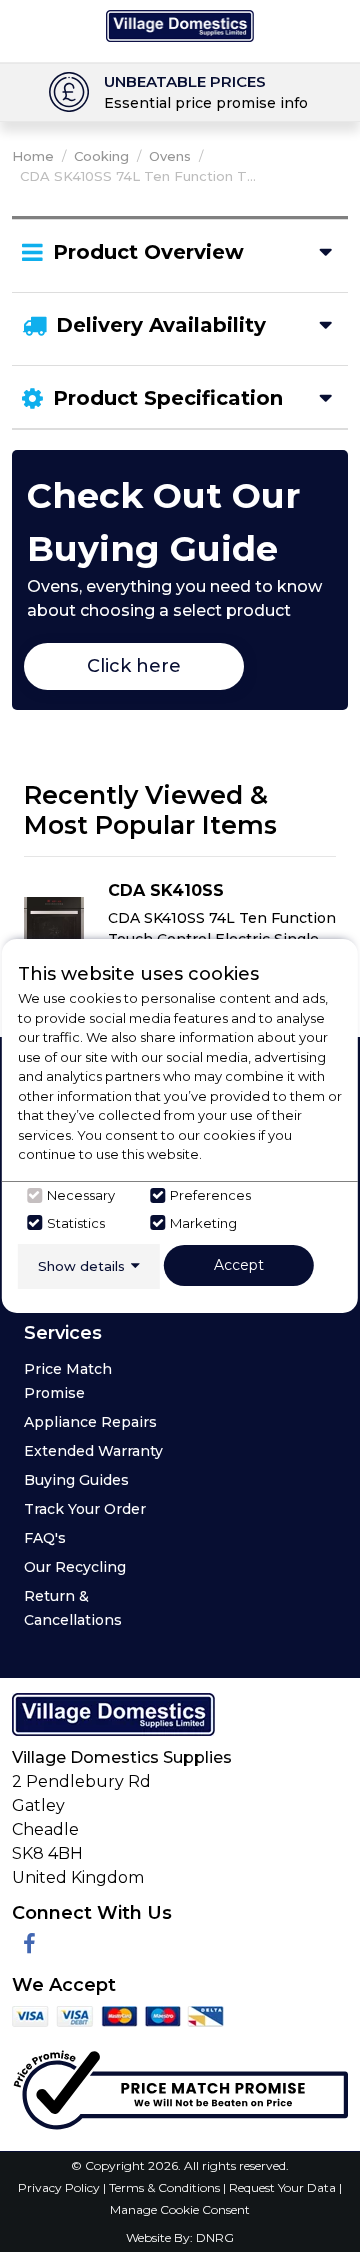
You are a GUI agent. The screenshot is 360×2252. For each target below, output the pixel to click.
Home (33, 156)
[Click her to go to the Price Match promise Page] (180, 2085)
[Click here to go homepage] (180, 24)
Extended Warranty (93, 1451)
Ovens (170, 156)
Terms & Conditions (166, 2187)
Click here (134, 666)
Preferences (210, 1195)
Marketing (203, 1223)
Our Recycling (75, 1567)
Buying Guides (76, 1480)
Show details (81, 1266)
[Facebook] (29, 1944)
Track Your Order (85, 1509)
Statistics (76, 1223)
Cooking (101, 156)
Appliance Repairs (90, 1422)
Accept (239, 1265)
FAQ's (45, 1538)
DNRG (215, 2237)
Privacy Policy (60, 2187)
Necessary (81, 1195)
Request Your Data (282, 2187)
